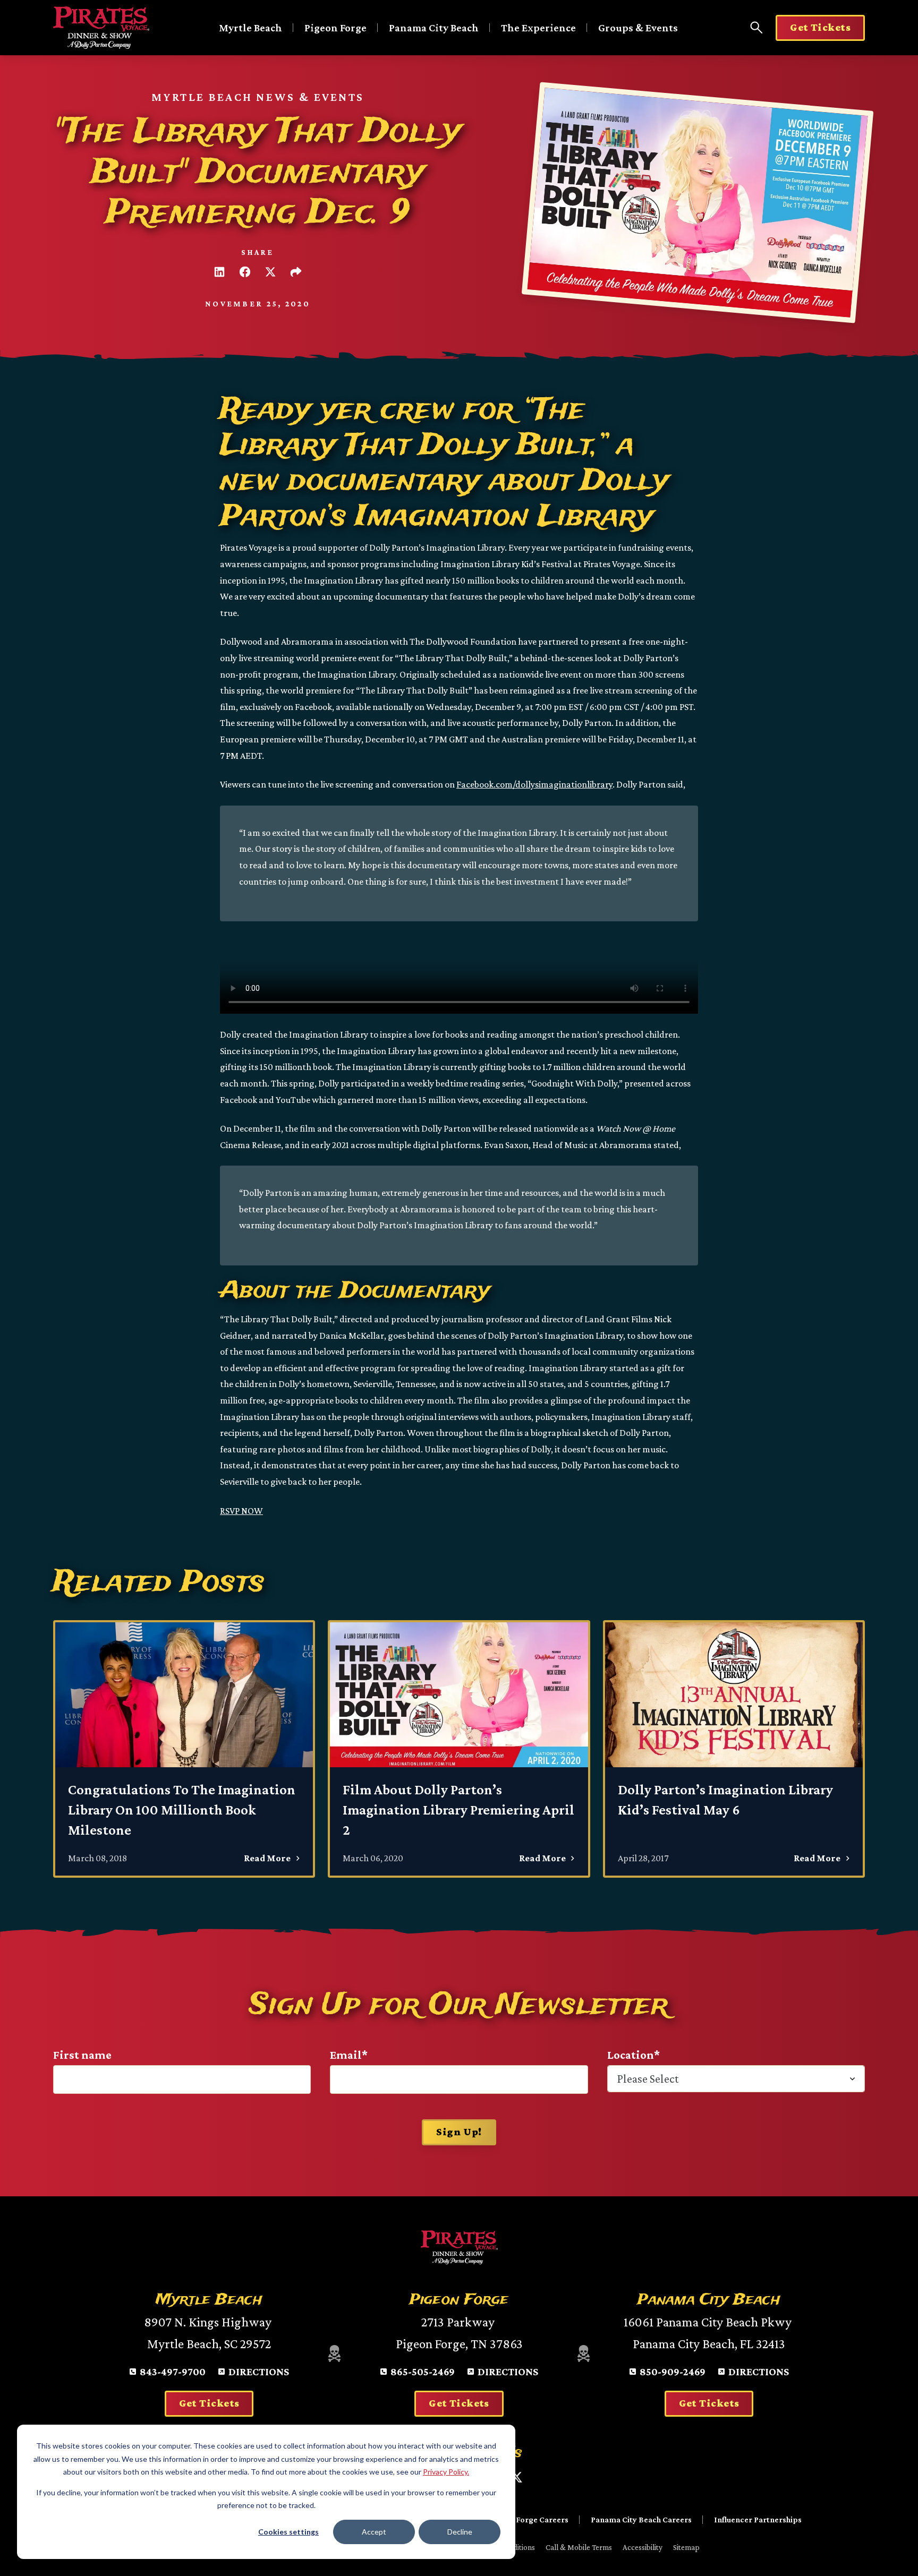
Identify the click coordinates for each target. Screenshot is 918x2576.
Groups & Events (638, 28)
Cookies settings (288, 2532)
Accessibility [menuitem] (643, 2547)
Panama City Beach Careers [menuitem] (641, 2519)
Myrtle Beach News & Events (258, 97)
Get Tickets (820, 27)
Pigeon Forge (335, 28)
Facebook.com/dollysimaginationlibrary (534, 784)
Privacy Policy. (446, 2472)
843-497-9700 (173, 2372)
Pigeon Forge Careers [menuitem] (529, 2519)
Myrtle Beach (250, 28)
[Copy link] (296, 272)
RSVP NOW (241, 1511)
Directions (259, 2372)
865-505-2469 (423, 2372)
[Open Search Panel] (756, 28)
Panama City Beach (434, 28)
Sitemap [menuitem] (686, 2547)
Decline (460, 2532)
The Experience (538, 28)
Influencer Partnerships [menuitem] (758, 2519)
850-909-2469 (673, 2372)
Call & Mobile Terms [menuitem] (579, 2547)
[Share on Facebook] (245, 272)
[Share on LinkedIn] (219, 272)
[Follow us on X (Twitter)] (516, 2477)
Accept (374, 2532)
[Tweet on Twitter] (270, 272)
